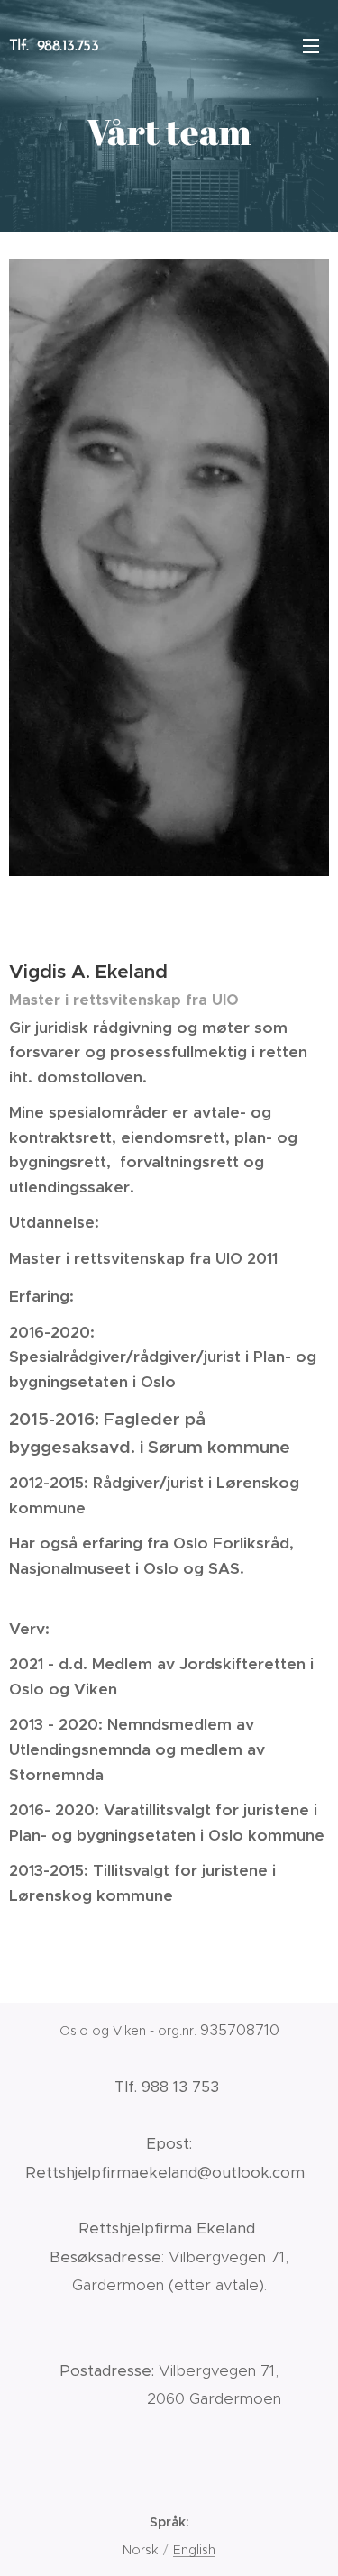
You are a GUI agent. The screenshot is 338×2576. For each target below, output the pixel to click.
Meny (311, 45)
